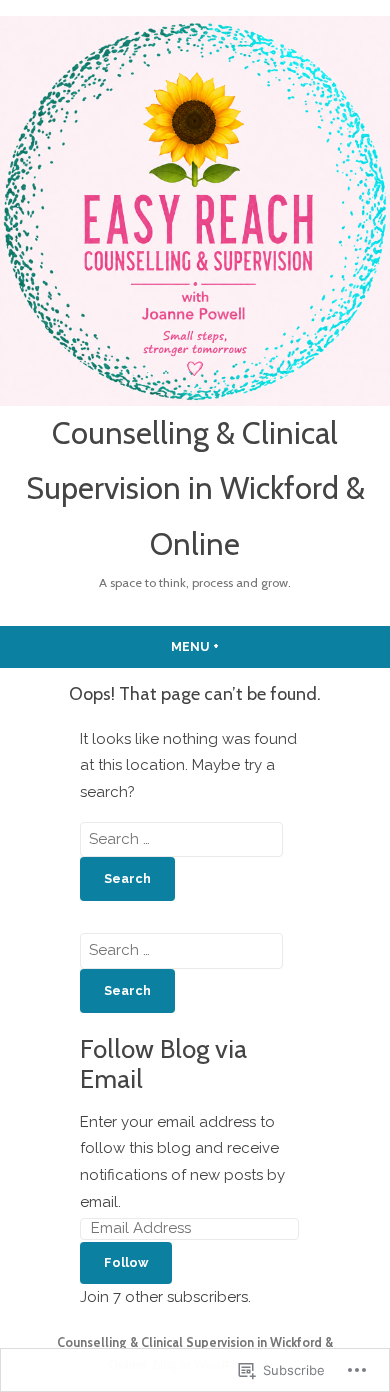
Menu (233, 646)
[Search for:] (181, 839)
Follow (126, 1262)
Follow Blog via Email (163, 1063)
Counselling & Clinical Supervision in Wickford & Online (195, 488)
